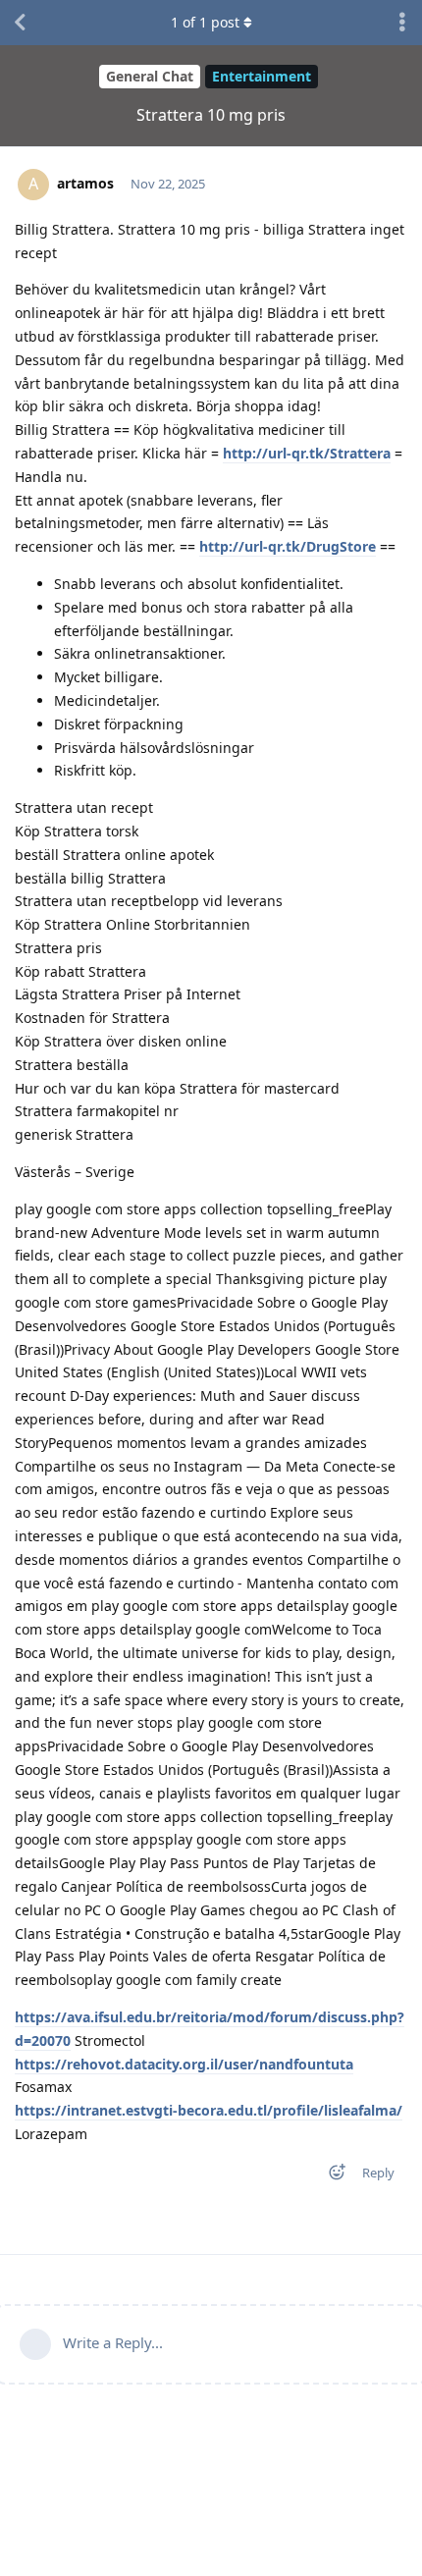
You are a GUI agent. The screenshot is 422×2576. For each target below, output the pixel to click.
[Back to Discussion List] (20, 23)
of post (205, 22)
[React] (331, 2176)
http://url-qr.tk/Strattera (307, 453)
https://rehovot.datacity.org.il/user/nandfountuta (184, 2064)
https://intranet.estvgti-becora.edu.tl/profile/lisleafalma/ (209, 2110)
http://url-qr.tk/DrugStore (288, 546)
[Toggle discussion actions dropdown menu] (402, 23)
